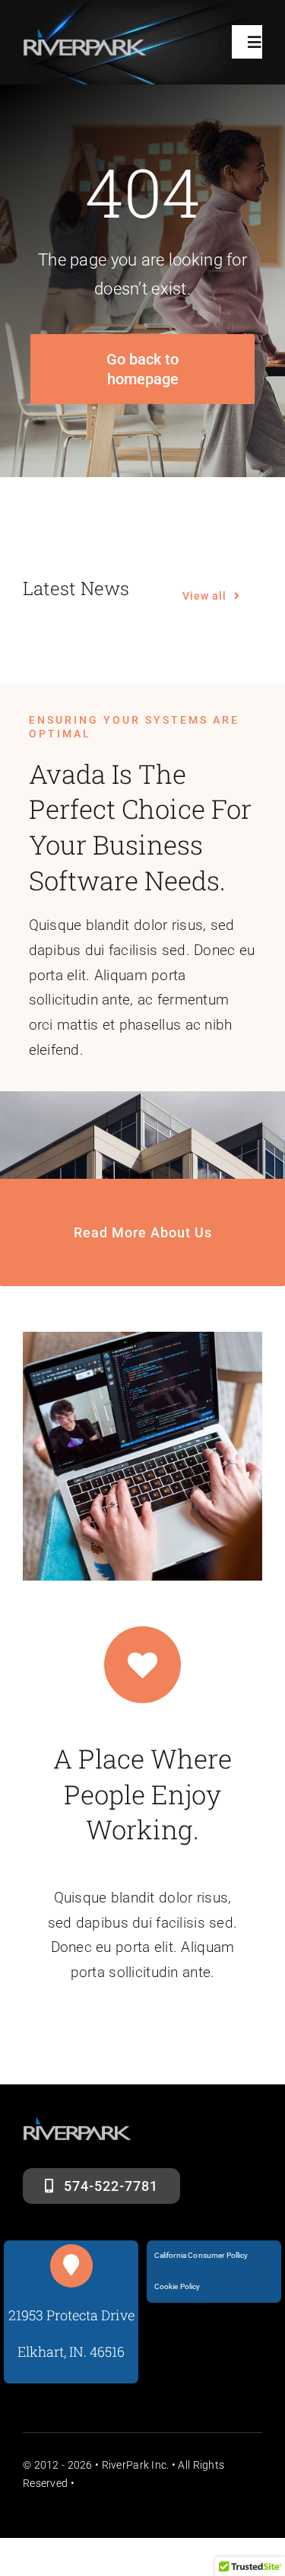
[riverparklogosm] (85, 35)
